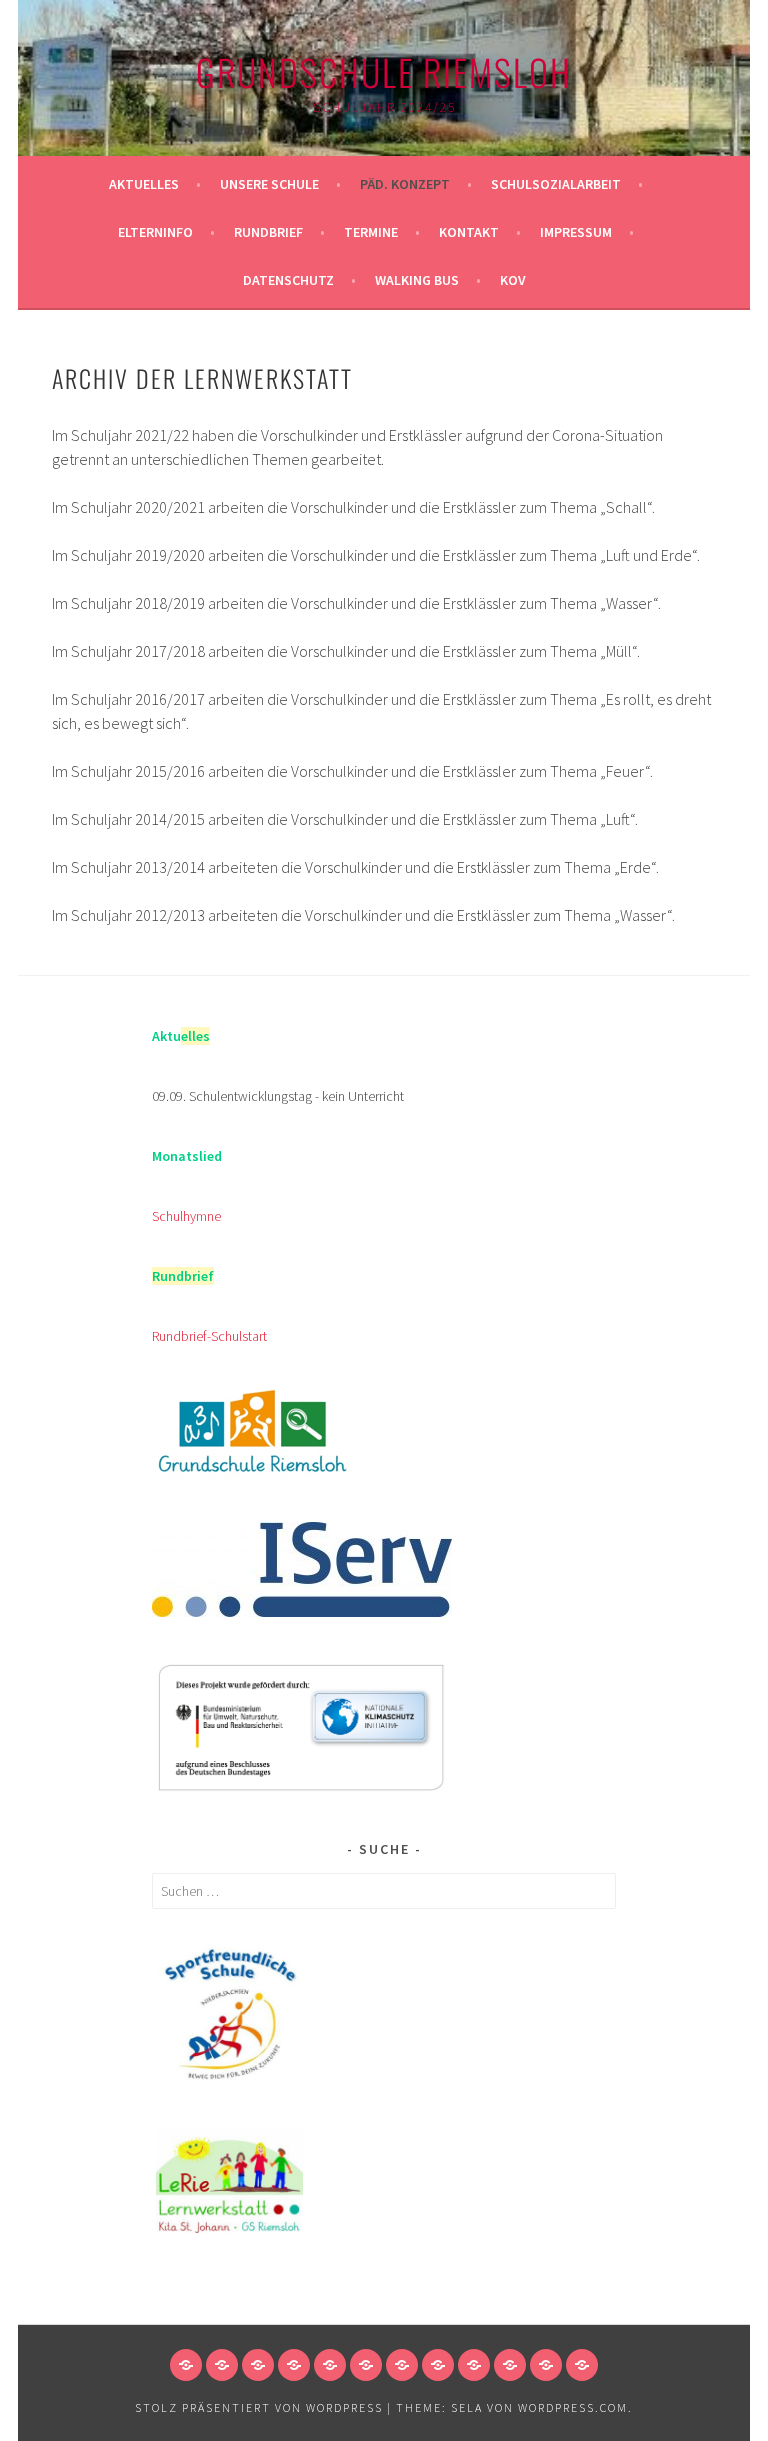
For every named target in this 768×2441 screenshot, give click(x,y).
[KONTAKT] (438, 2365)
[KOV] (582, 2365)
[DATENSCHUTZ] (510, 2365)
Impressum (576, 232)
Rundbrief (268, 232)
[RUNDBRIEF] (366, 2365)
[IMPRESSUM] (474, 2365)
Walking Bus (417, 280)
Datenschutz (288, 280)
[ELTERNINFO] (330, 2365)
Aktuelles (144, 184)
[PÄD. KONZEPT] (258, 2365)
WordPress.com (573, 2407)
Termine (371, 232)
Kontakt (469, 232)
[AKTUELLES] (186, 2365)
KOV (513, 280)
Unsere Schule (269, 184)
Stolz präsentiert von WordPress (259, 2407)
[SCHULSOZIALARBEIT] (294, 2365)
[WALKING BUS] (546, 2365)
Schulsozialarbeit (556, 184)
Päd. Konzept (405, 184)
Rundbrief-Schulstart (209, 1336)
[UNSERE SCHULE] (222, 2365)
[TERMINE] (402, 2365)
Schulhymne (186, 1216)
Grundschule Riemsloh (384, 71)
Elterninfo (155, 232)
